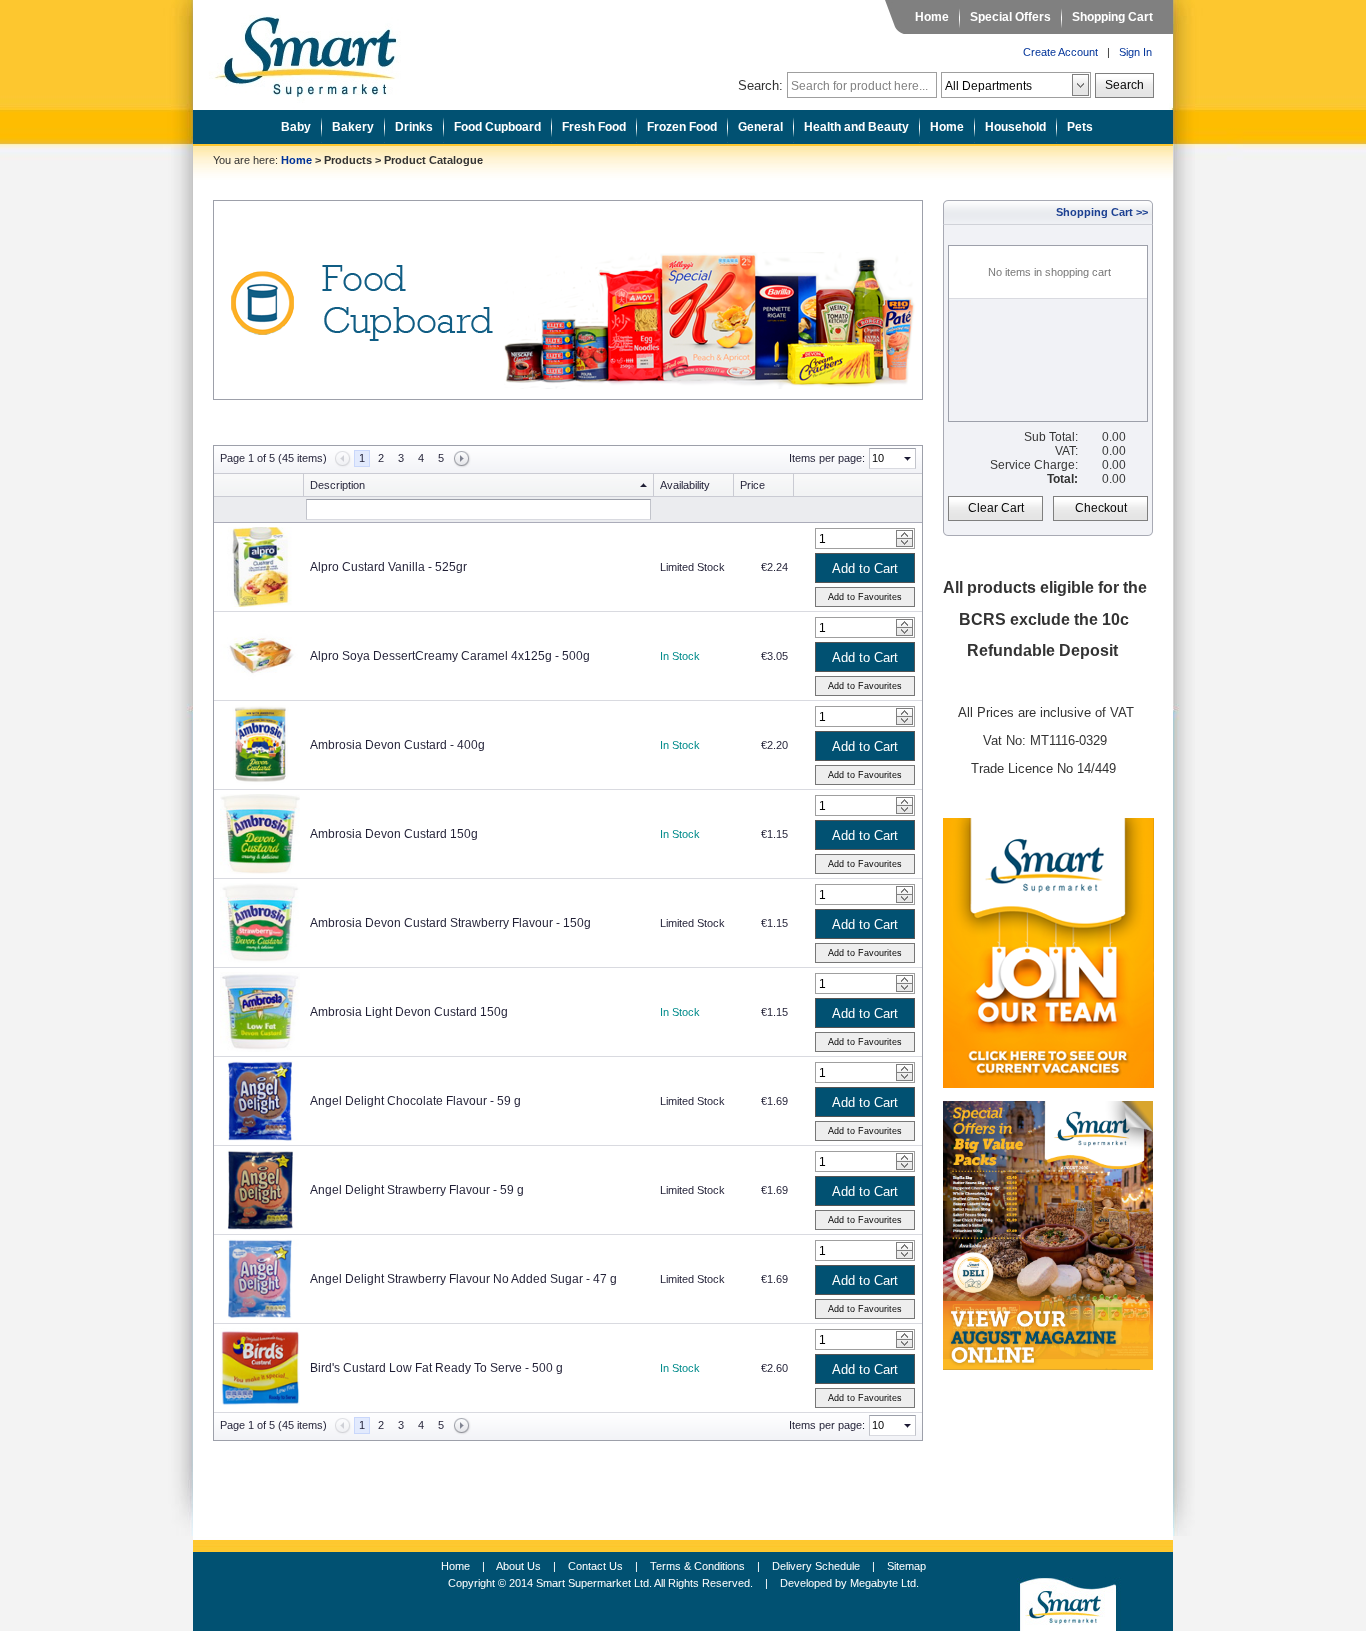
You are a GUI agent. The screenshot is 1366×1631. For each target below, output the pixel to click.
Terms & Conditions (697, 1566)
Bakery (353, 127)
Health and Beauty (856, 127)
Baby (296, 127)
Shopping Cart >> (1102, 212)
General (760, 127)
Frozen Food (682, 127)
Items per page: (827, 458)
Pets (1080, 127)
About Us (518, 1566)
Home (932, 17)
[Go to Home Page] (321, 51)
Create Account (1060, 52)
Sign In (1135, 52)
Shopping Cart (1112, 17)
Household (1015, 127)
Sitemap (906, 1566)
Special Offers (1010, 17)
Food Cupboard (497, 127)
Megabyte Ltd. (884, 1583)
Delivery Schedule (816, 1566)
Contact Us (595, 1566)
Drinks (414, 127)
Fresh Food (594, 127)
